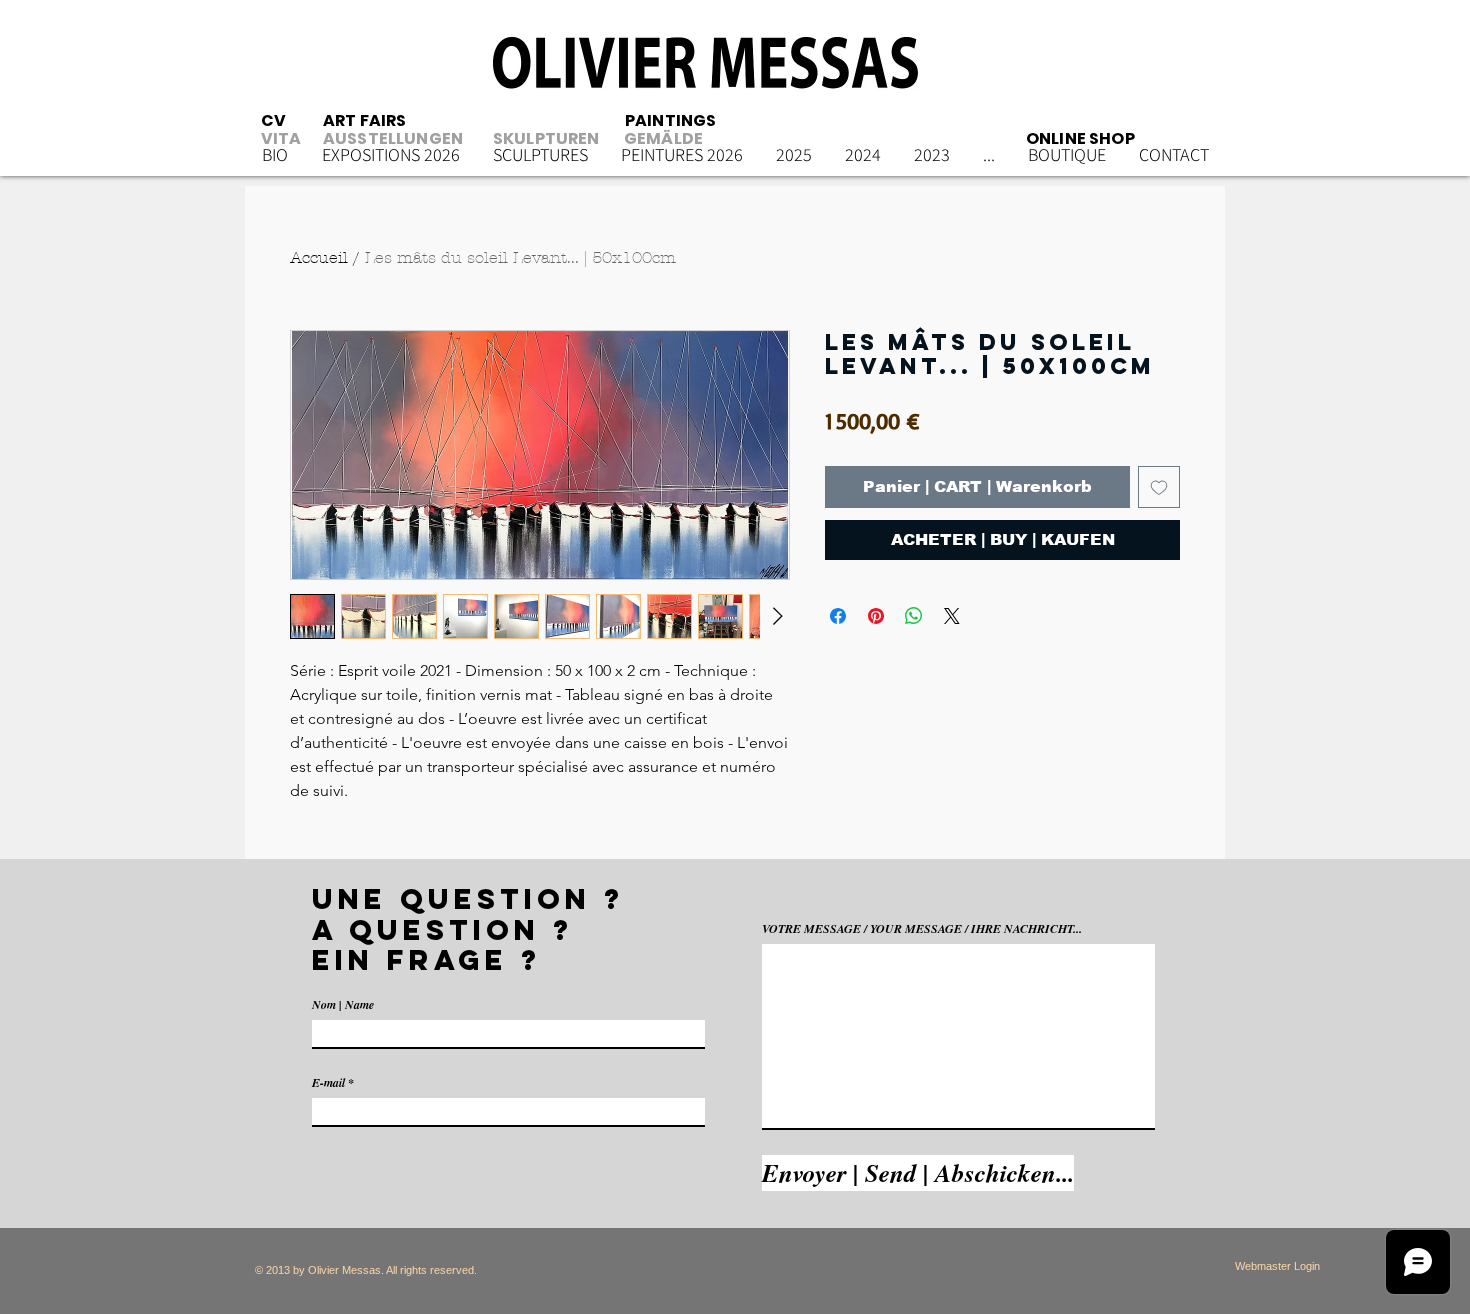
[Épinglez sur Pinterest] (876, 616)
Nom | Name (343, 1005)
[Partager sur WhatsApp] (914, 616)
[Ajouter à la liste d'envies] (1159, 487)
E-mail (328, 1083)
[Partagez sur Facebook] (838, 616)
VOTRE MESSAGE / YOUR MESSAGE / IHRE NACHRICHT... (922, 929)
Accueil (319, 257)
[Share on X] (952, 616)
